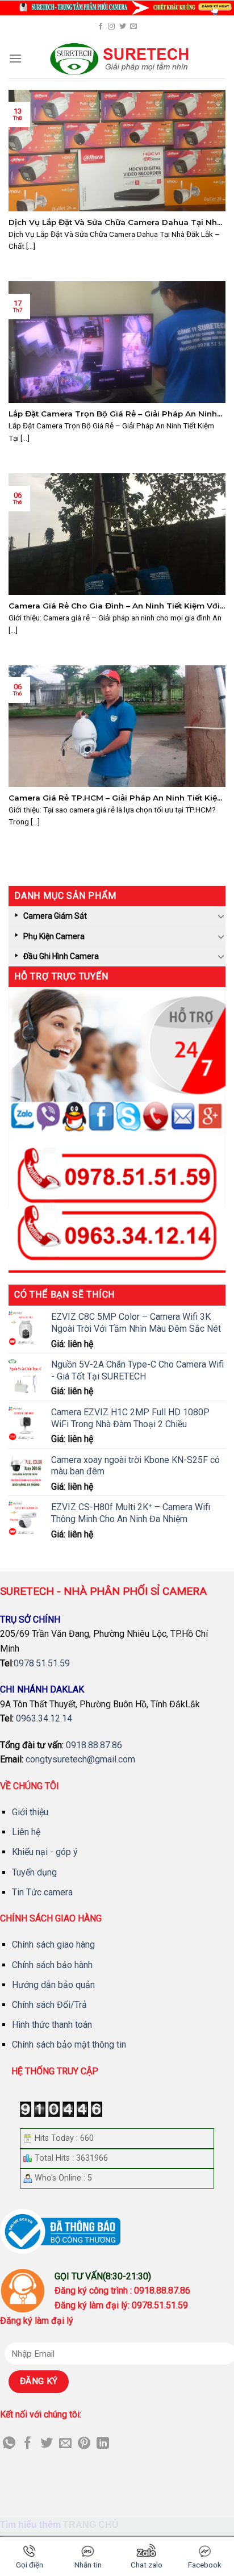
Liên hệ (26, 1832)
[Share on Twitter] (47, 2444)
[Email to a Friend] (65, 2444)
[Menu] (15, 58)
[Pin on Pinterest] (84, 2444)
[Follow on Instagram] (111, 27)
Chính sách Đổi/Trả (49, 2005)
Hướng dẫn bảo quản (53, 1985)
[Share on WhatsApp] (9, 2444)
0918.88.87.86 (94, 1745)
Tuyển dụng (34, 1872)
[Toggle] (221, 916)
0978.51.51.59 (42, 1663)
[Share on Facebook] (28, 2444)
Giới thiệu (30, 1812)
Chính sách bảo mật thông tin (69, 2044)
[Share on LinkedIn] (103, 2444)
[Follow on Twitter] (123, 27)
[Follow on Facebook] (101, 27)
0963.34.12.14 (44, 1718)
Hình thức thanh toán (52, 2025)
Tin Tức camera (42, 1892)
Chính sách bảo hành (52, 1965)
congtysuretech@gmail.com (80, 1759)
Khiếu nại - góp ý (45, 1852)
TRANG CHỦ (91, 2525)
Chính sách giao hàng (53, 1944)
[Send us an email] (133, 27)
